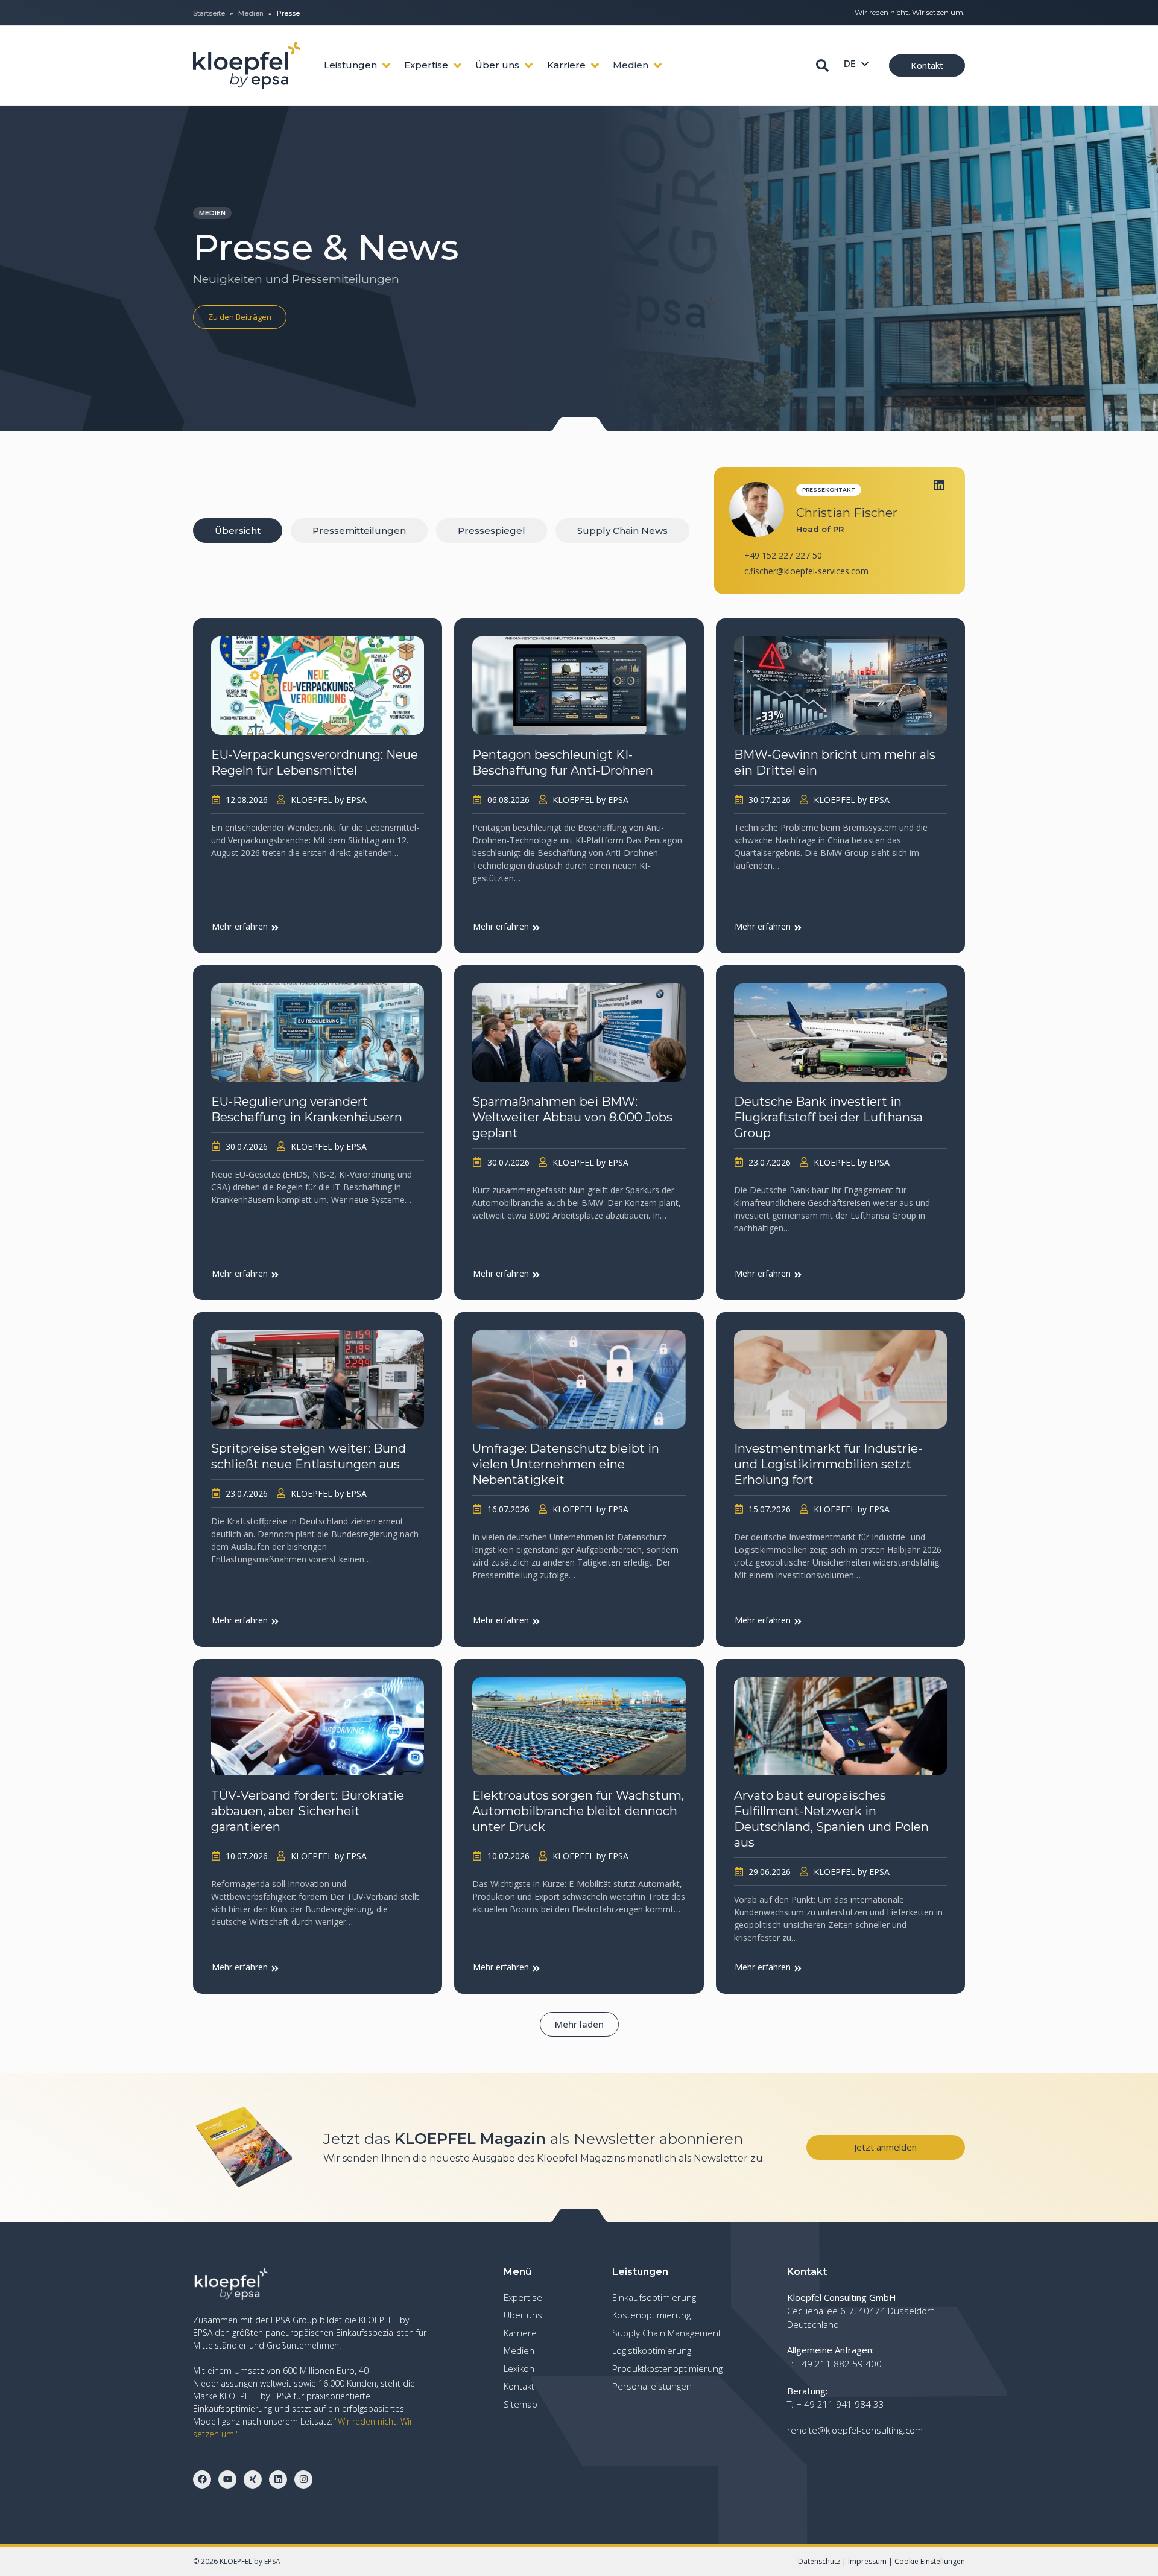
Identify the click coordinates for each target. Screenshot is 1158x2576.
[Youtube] (227, 2479)
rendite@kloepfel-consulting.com (855, 2430)
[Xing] (253, 2479)
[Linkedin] (939, 485)
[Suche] (822, 65)
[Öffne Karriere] (595, 65)
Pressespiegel (492, 531)
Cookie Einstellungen (930, 2561)
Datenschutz (819, 2561)
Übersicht (238, 531)
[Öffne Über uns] (529, 65)
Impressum (867, 2561)
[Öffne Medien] (658, 65)
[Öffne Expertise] (457, 65)
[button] (579, 2024)
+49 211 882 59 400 (839, 2364)
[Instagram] (303, 2479)
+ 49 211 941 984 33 (840, 2404)
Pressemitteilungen (359, 531)
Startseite (209, 13)
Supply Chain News (622, 531)
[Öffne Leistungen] (386, 65)
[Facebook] (202, 2479)
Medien (251, 13)
